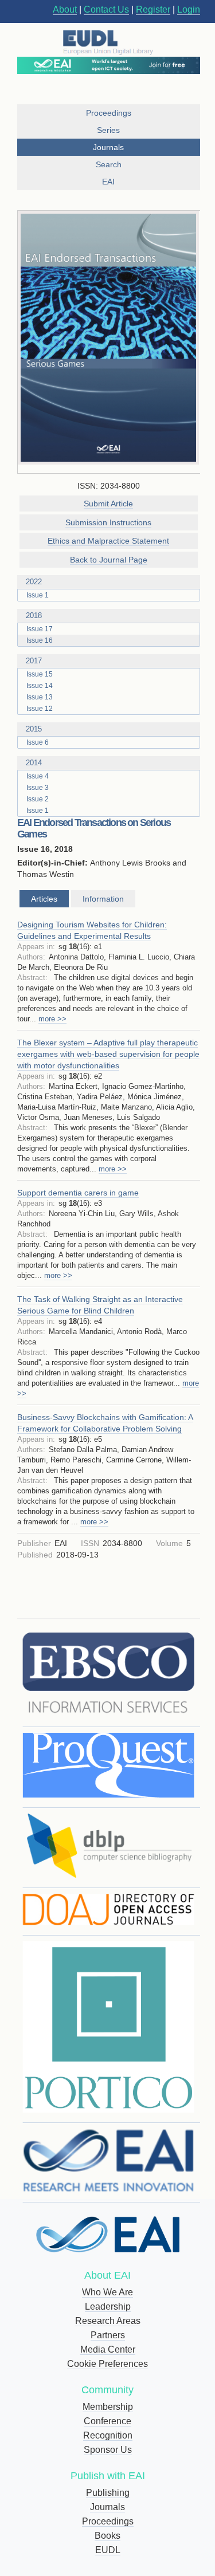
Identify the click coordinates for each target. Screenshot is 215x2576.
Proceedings (108, 2521)
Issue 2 (38, 799)
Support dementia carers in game (78, 1193)
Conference (107, 2421)
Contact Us (106, 9)
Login (189, 9)
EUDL (108, 2550)
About (65, 9)
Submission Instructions (108, 522)
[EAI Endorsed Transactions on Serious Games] (109, 338)
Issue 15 (40, 674)
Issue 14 (40, 686)
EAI (108, 182)
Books (107, 2536)
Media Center (108, 2349)
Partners (108, 2335)
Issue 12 (40, 709)
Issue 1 (38, 595)
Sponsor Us (108, 2450)
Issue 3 (38, 788)
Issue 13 (40, 697)
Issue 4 (38, 776)
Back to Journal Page (109, 560)
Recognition (108, 2435)
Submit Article (108, 504)
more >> (52, 1019)
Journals (107, 2507)
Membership (108, 2407)
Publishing (108, 2493)
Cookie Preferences (107, 2364)
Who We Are (107, 2292)
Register (153, 9)
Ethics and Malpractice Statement (108, 541)
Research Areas (108, 2321)
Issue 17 (40, 629)
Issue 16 (40, 640)
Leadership (108, 2306)
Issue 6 (38, 742)
